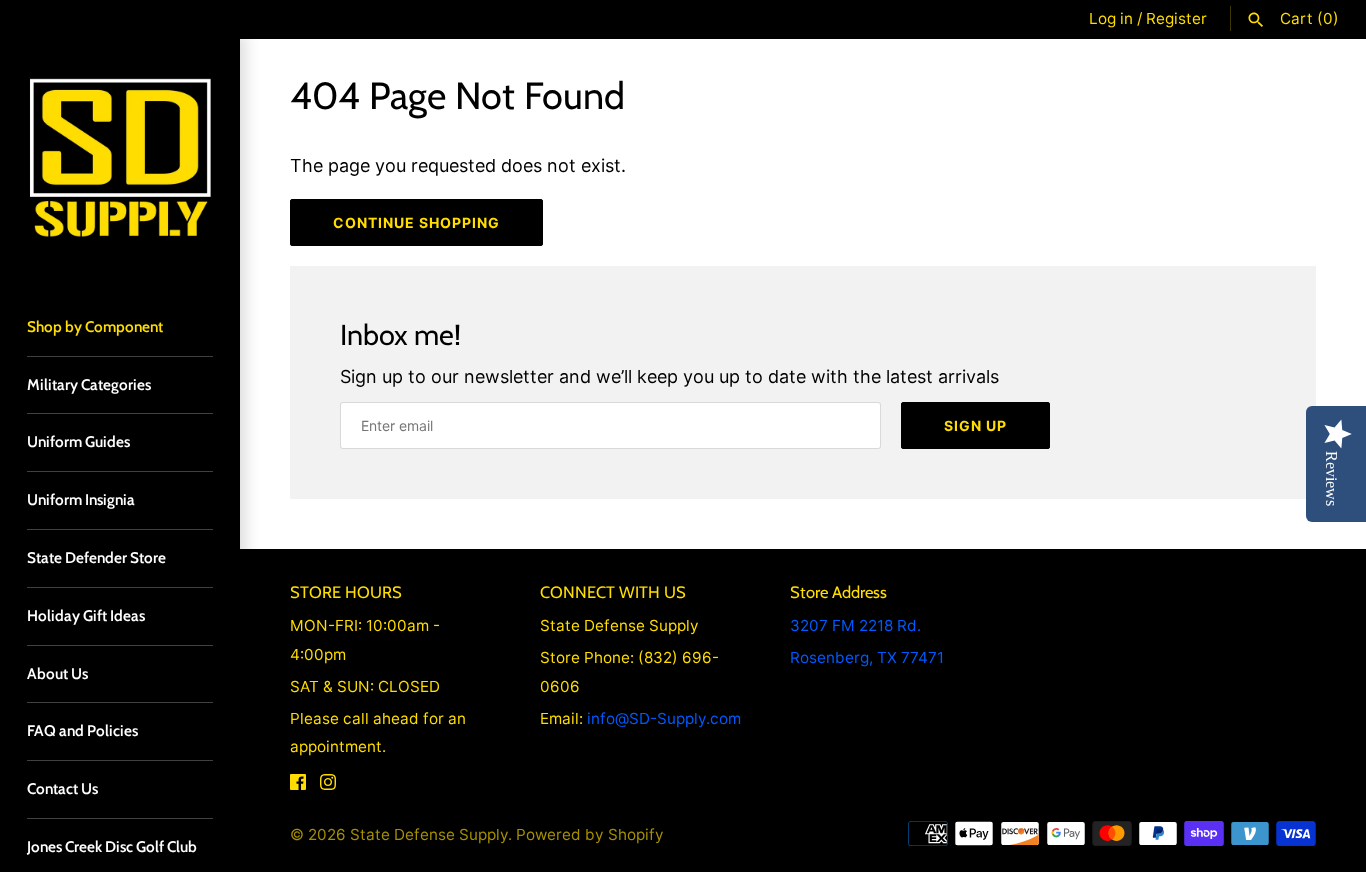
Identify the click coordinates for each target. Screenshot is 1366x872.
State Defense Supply (429, 834)
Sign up (975, 425)
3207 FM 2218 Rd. (855, 625)
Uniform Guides (78, 441)
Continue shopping (416, 222)
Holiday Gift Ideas (86, 615)
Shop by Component (95, 326)
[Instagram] (328, 787)
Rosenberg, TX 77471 (867, 657)
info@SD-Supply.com (664, 718)
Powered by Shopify (590, 834)
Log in (1111, 18)
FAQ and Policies (82, 730)
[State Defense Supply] (120, 159)
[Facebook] (298, 787)
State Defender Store (96, 557)
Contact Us (62, 788)
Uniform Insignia (81, 499)
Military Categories (89, 384)
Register (1176, 18)
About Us (57, 673)
